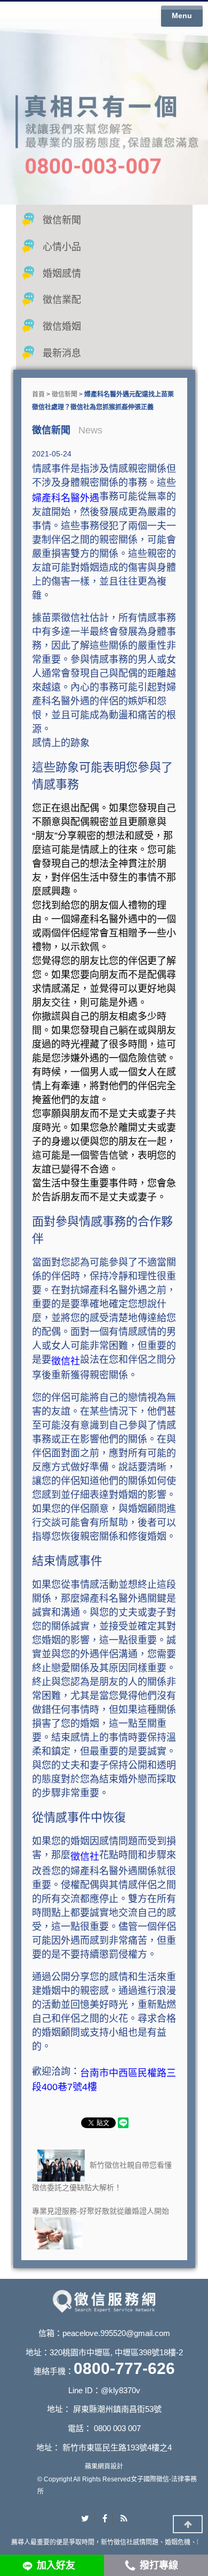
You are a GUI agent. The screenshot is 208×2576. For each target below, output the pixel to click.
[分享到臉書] (105, 2519)
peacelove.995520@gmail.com (116, 2333)
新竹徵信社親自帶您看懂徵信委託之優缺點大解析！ (102, 2176)
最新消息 (62, 353)
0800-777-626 (124, 2368)
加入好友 (56, 2565)
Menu (182, 15)
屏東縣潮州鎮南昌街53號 (117, 2409)
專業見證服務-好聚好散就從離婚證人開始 (101, 2211)
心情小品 (62, 247)
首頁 (38, 394)
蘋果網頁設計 (104, 2466)
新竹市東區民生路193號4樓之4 (117, 2447)
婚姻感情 (62, 274)
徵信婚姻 (62, 327)
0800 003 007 (117, 2428)
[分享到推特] (85, 2519)
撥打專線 (159, 2565)
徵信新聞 (62, 220)
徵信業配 (62, 300)
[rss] (124, 2519)
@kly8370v (121, 2390)
